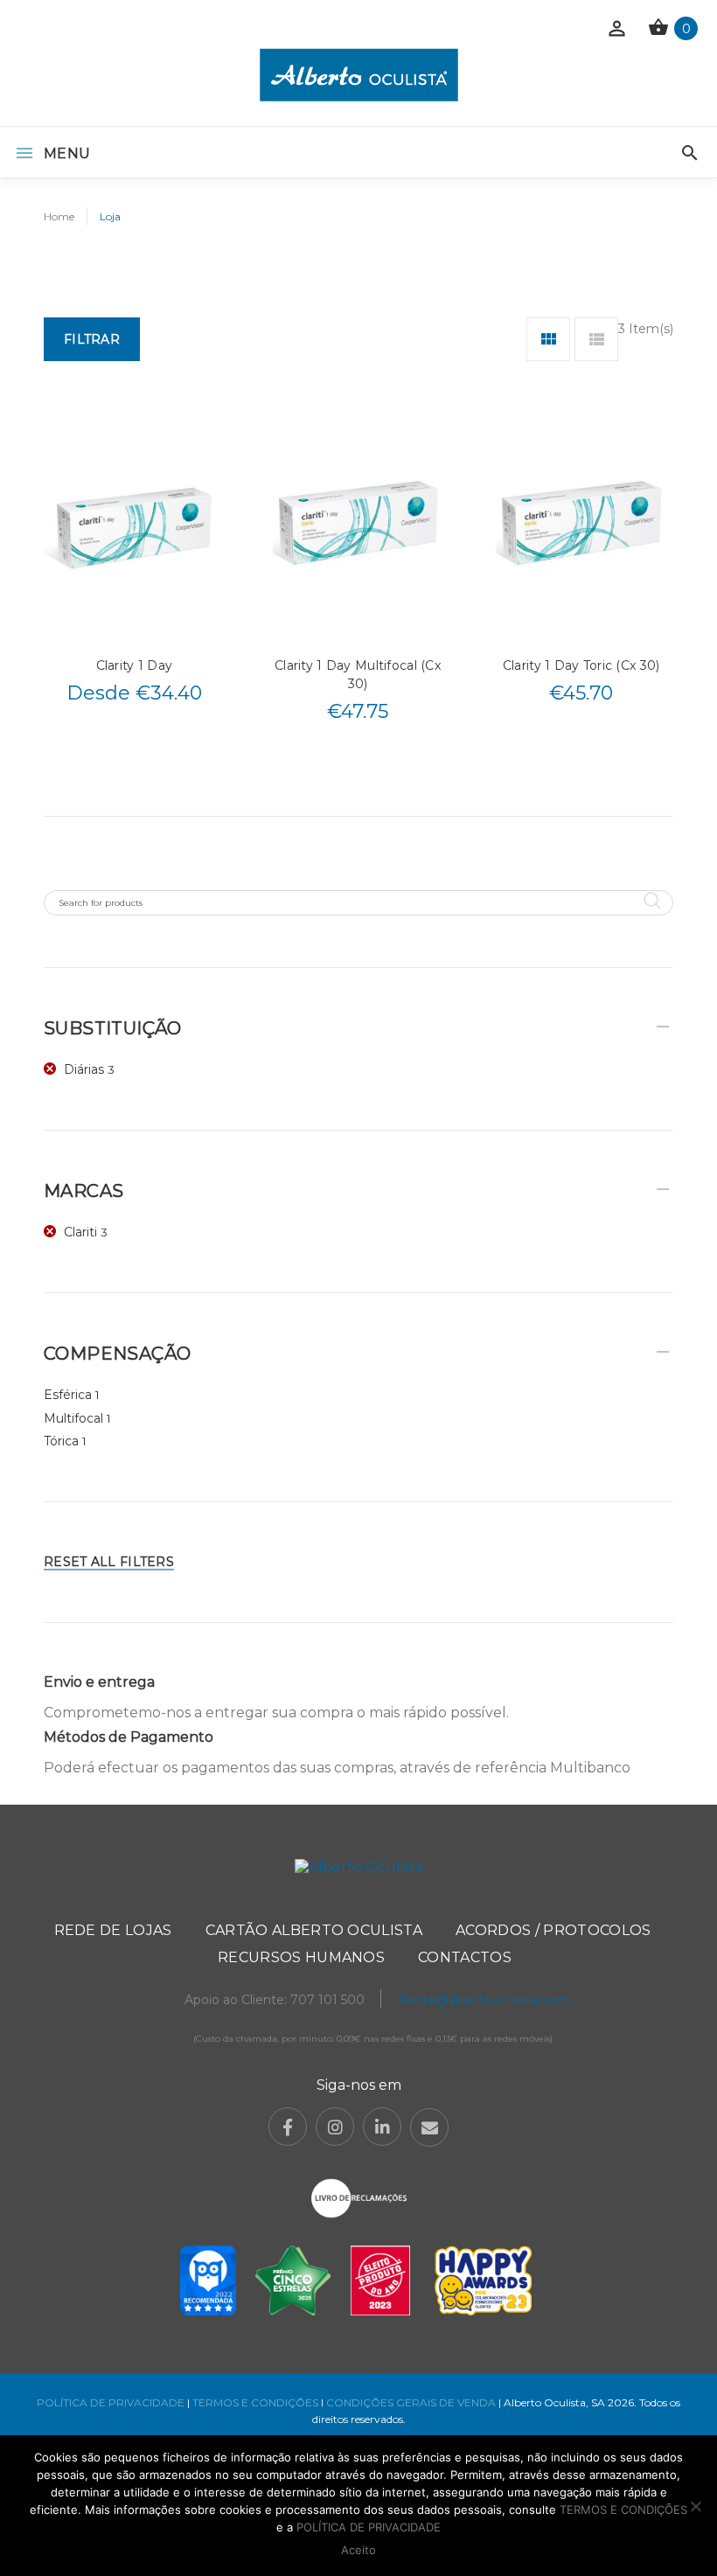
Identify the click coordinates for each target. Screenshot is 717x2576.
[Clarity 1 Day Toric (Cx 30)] (581, 527)
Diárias (84, 1069)
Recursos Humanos (301, 1957)
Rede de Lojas (113, 1930)
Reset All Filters (109, 1562)
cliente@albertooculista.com (481, 2000)
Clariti (80, 1232)
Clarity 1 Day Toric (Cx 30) (581, 665)
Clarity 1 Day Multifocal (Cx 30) (358, 675)
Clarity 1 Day (135, 665)
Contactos (465, 1957)
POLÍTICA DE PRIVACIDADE (111, 2402)
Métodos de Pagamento (129, 1737)
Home (59, 216)
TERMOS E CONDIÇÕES (255, 2402)
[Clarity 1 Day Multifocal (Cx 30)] (358, 527)
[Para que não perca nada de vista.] (359, 75)
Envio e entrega (99, 1682)
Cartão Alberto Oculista (314, 1930)
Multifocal (73, 1418)
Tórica (61, 1441)
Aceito (358, 2550)
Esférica (68, 1395)
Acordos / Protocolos (553, 1930)
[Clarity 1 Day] (134, 527)
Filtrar (92, 339)
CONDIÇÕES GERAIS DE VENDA (412, 2402)
